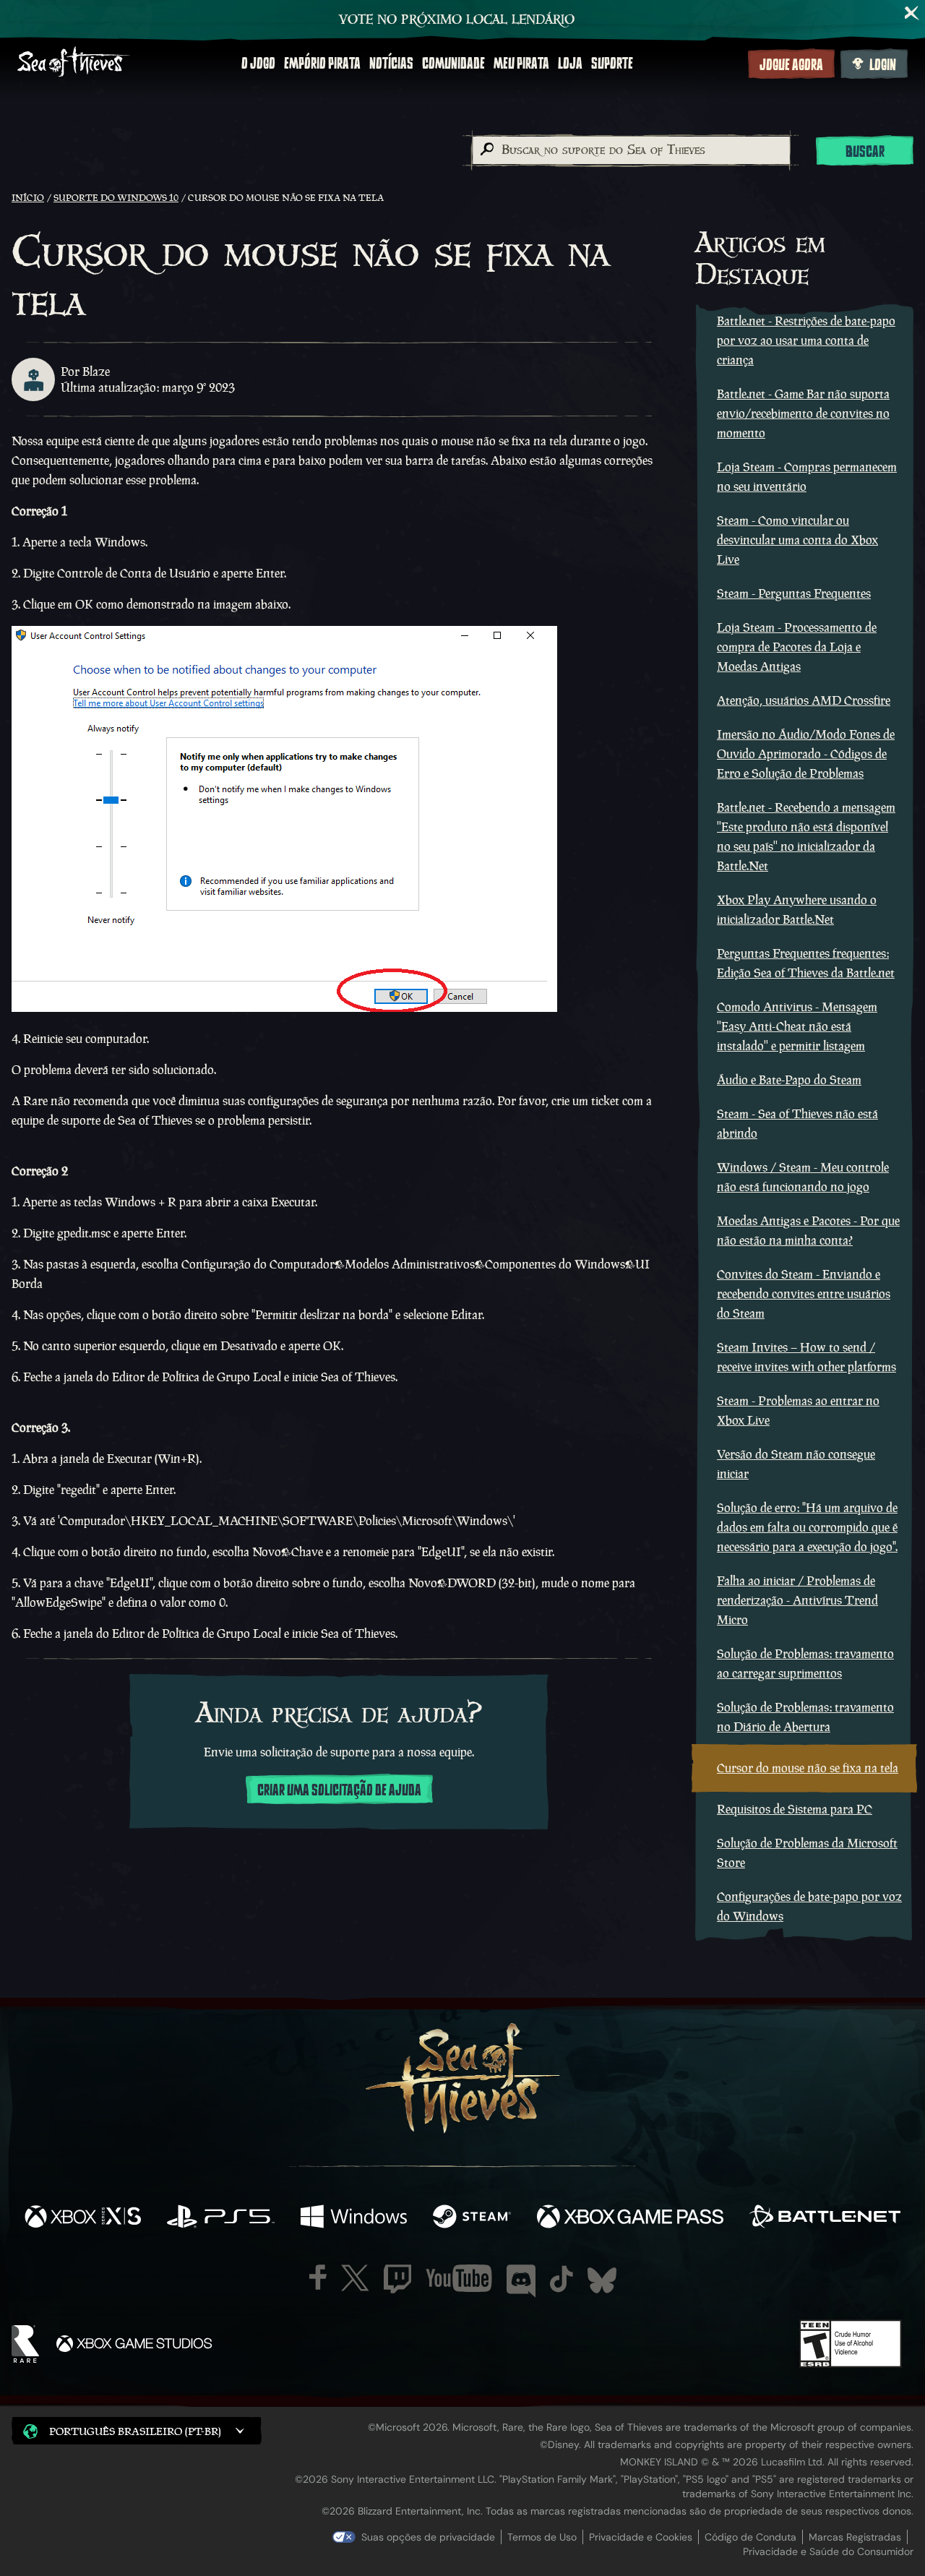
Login (883, 65)
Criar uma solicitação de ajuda (339, 1790)
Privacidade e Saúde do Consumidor (828, 2551)
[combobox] (631, 150)
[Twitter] (355, 2278)
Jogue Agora (791, 65)
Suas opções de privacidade (428, 2537)
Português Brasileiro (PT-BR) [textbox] (135, 2431)
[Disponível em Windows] (354, 2218)
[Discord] (521, 2281)
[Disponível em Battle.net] (825, 2218)
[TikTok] (562, 2279)
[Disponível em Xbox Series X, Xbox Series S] (83, 2218)
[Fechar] (912, 13)
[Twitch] (397, 2279)
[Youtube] (459, 2278)
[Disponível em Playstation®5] (221, 2218)
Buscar (865, 152)
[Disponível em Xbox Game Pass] (630, 2218)
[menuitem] (258, 64)
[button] (137, 2430)
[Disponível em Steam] (472, 2218)
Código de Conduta (750, 2537)
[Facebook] (318, 2277)
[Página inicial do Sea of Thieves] (74, 63)
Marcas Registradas (855, 2537)
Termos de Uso (542, 2537)
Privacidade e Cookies (641, 2537)
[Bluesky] (602, 2280)
